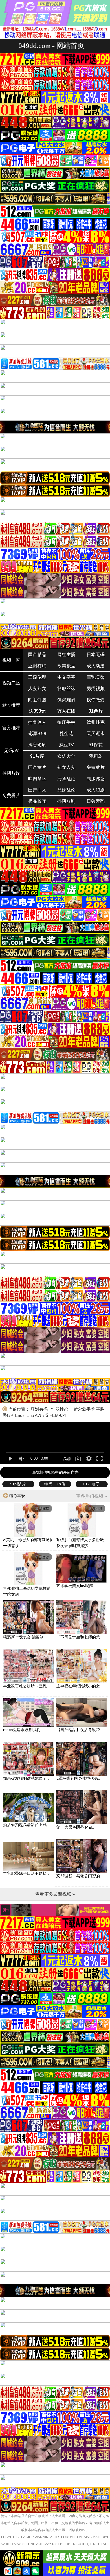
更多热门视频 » (92, 1496)
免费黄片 (96, 767)
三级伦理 (37, 677)
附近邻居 (37, 700)
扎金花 (66, 734)
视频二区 (11, 683)
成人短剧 (96, 790)
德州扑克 (96, 722)
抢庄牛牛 (66, 722)
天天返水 (96, 734)
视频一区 (11, 660)
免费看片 (11, 796)
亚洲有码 (37, 666)
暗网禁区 (37, 779)
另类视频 (96, 688)
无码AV (11, 750)
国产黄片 (37, 767)
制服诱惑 (96, 779)
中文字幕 (66, 677)
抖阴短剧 (66, 801)
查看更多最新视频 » (55, 1894)
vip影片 (18, 1484)
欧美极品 (66, 666)
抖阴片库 (11, 773)
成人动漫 (96, 666)
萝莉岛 (96, 756)
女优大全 (66, 756)
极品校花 (37, 801)
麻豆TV (66, 745)
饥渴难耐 (66, 700)
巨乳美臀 (96, 677)
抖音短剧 (37, 745)
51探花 (96, 745)
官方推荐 (11, 728)
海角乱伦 (66, 779)
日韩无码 (96, 801)
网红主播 (66, 655)
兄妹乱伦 (66, 790)
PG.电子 (92, 1484)
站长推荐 (11, 705)
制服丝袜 (66, 688)
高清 (67, 1459)
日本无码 (96, 655)
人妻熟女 (37, 688)
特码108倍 (55, 1484)
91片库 (37, 756)
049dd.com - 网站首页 (51, 46)
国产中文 (37, 790)
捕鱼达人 (37, 722)
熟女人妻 (66, 767)
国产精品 (37, 655)
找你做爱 (96, 700)
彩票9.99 (37, 734)
